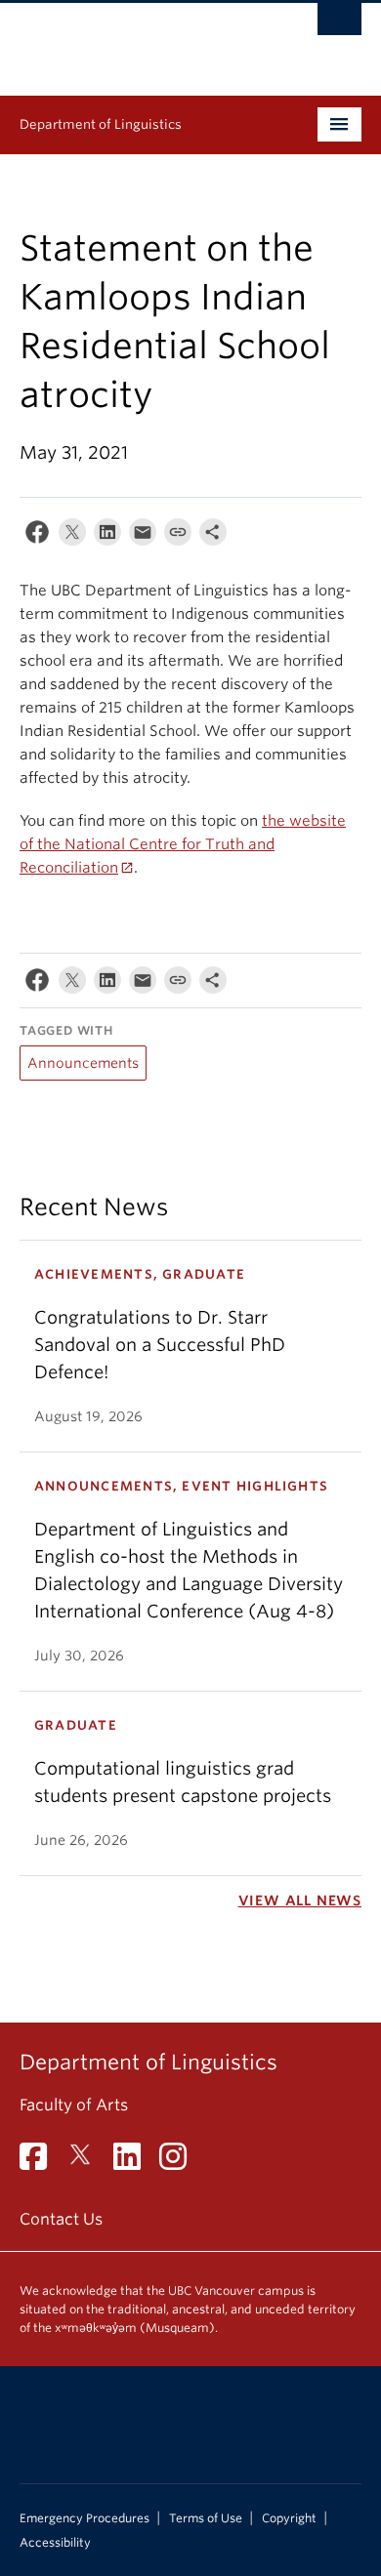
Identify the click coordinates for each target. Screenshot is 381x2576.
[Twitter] (72, 536)
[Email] (143, 536)
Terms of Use (206, 2518)
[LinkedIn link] (134, 2163)
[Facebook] (37, 536)
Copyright (289, 2518)
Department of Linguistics (101, 124)
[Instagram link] (180, 2163)
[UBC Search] (339, 24)
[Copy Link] (178, 536)
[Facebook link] (41, 2163)
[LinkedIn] (107, 536)
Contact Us (61, 2219)
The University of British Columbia (139, 40)
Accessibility (55, 2543)
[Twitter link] (87, 2163)
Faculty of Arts (74, 2105)
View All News (300, 1901)
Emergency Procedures (85, 2518)
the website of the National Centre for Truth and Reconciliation (183, 844)
